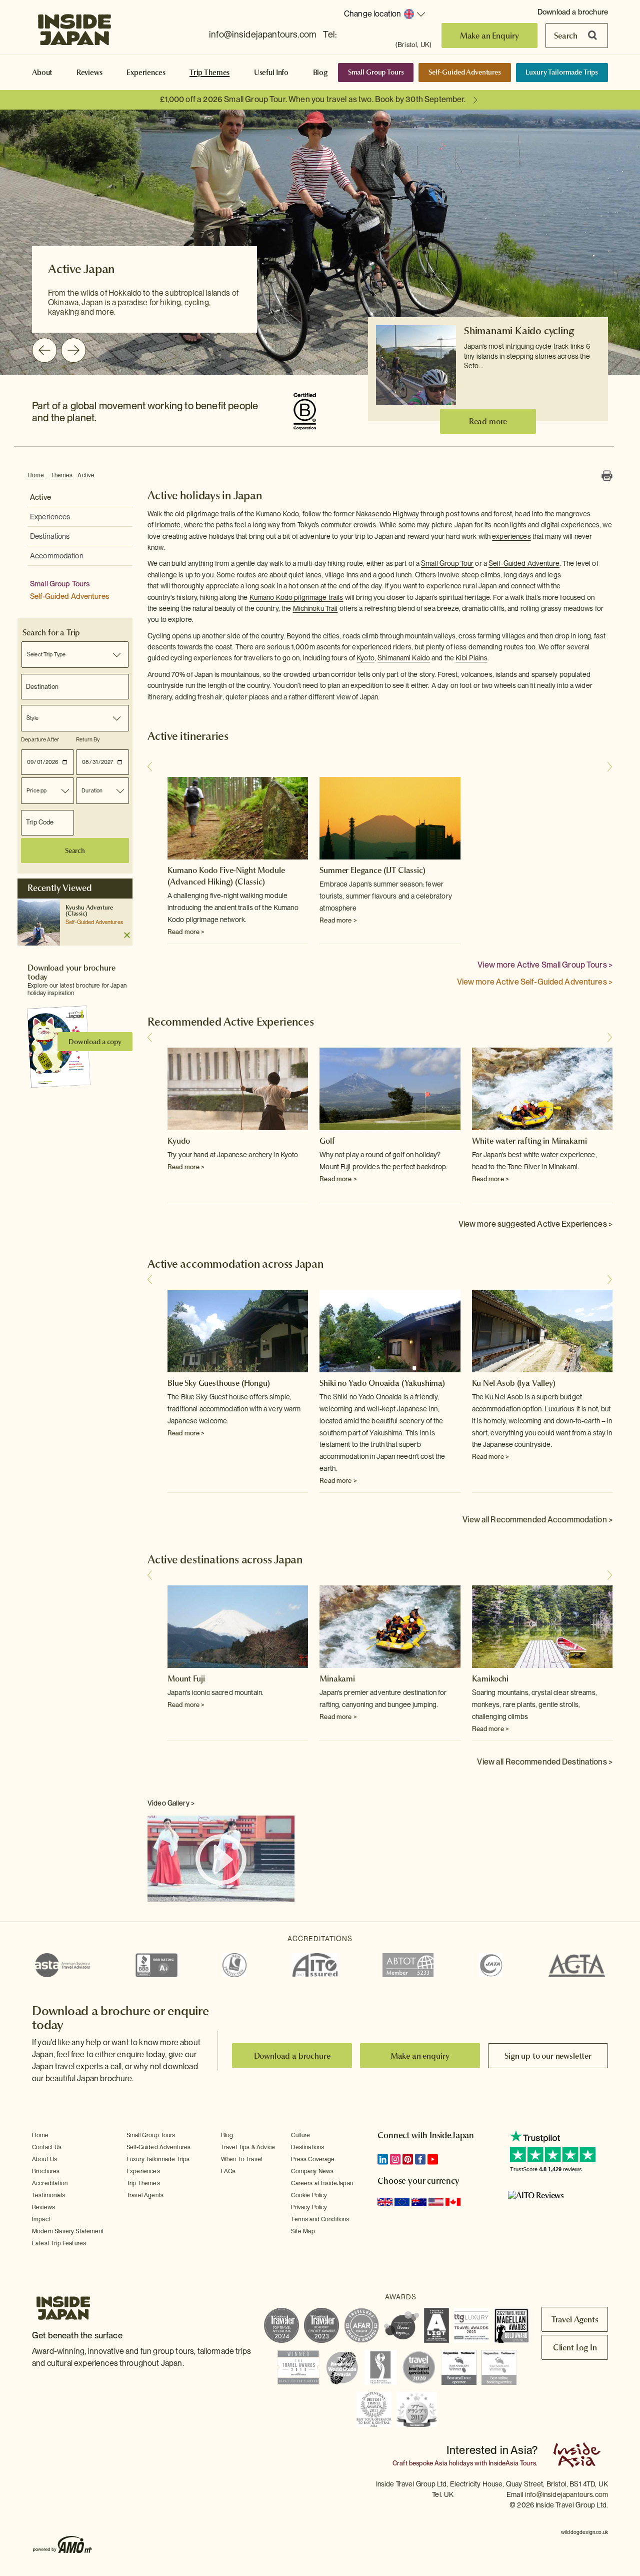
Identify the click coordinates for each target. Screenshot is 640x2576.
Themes (62, 475)
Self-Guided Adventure (524, 563)
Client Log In (575, 2347)
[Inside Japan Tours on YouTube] (433, 2159)
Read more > (186, 932)
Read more (488, 421)
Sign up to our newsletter (548, 2056)
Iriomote (168, 525)
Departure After (40, 739)
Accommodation (57, 556)
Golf (327, 1141)
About (42, 73)
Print (607, 476)
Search (566, 36)
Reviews (89, 73)
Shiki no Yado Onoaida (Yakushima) (382, 1383)
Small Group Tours (376, 72)
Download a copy (95, 1042)
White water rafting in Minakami (529, 1141)
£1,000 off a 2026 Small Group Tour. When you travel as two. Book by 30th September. (313, 99)
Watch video (221, 1860)
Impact (41, 2219)
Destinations (50, 536)
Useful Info (271, 73)
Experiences (146, 73)
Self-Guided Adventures (465, 72)
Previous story (150, 767)
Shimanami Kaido (404, 658)
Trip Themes (209, 73)
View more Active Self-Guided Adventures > (535, 982)
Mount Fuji (186, 1678)
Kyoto (365, 658)
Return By (88, 739)
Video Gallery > (171, 1803)
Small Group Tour (447, 563)
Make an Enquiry (490, 36)
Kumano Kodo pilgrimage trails (296, 597)
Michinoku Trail (315, 608)
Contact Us (47, 2147)
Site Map (303, 2231)
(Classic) (76, 914)
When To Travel (241, 2159)
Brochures (46, 2171)
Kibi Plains (471, 658)
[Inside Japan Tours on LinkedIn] (383, 2159)
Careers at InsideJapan (322, 2183)
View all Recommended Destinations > (545, 1762)
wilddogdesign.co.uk (584, 2532)
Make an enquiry (420, 2056)
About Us (44, 2159)
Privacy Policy (309, 2207)
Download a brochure (573, 12)
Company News (312, 2171)
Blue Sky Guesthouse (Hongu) (219, 1383)
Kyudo (179, 1141)
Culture (300, 2135)
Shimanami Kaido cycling (519, 331)
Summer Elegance (350, 870)
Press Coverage (313, 2159)
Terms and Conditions (320, 2219)
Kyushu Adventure (89, 908)
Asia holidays (454, 2463)
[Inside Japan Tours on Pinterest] (408, 2159)
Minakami (337, 1678)
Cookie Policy (309, 2195)
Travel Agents (145, 2195)
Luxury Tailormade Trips (562, 72)
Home (36, 475)
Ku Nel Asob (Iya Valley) (514, 1383)
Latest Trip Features (59, 2243)
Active (86, 475)
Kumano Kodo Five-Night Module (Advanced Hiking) (226, 876)
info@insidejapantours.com (262, 34)
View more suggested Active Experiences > (535, 1224)
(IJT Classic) (404, 870)
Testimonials (48, 2195)
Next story (610, 767)
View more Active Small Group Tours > (545, 965)
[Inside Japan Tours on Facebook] (420, 2159)
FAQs (228, 2171)
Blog (320, 73)
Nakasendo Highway (387, 514)
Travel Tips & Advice (248, 2147)
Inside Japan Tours (74, 27)
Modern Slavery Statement (68, 2231)
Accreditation (50, 2183)
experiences (511, 536)
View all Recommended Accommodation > (537, 1520)
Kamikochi (490, 1678)
